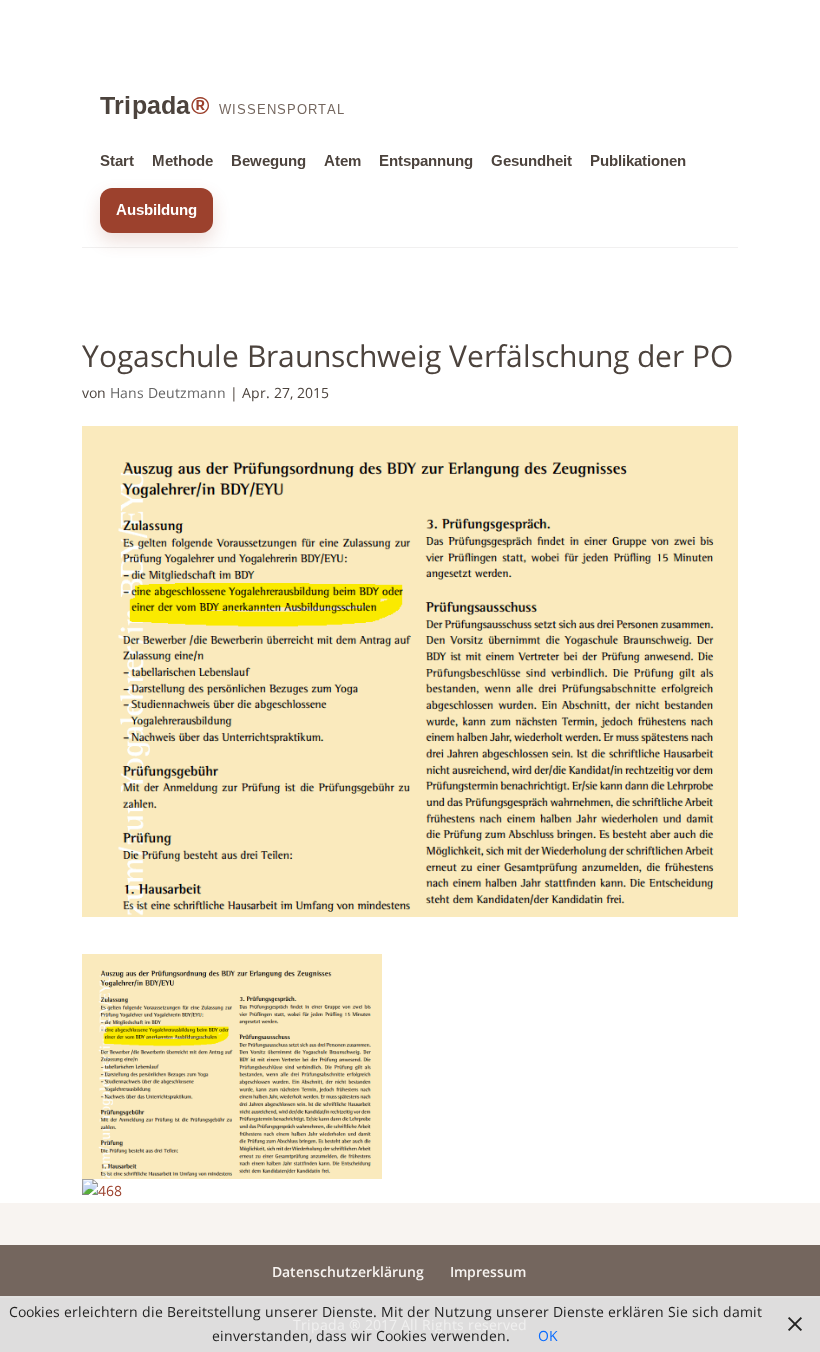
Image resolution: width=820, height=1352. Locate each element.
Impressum (488, 1271)
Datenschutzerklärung (348, 1271)
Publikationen (638, 161)
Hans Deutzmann (168, 392)
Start (117, 161)
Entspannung (426, 161)
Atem (342, 161)
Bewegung (268, 161)
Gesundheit (531, 161)
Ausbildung (156, 210)
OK (548, 1335)
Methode (182, 161)
